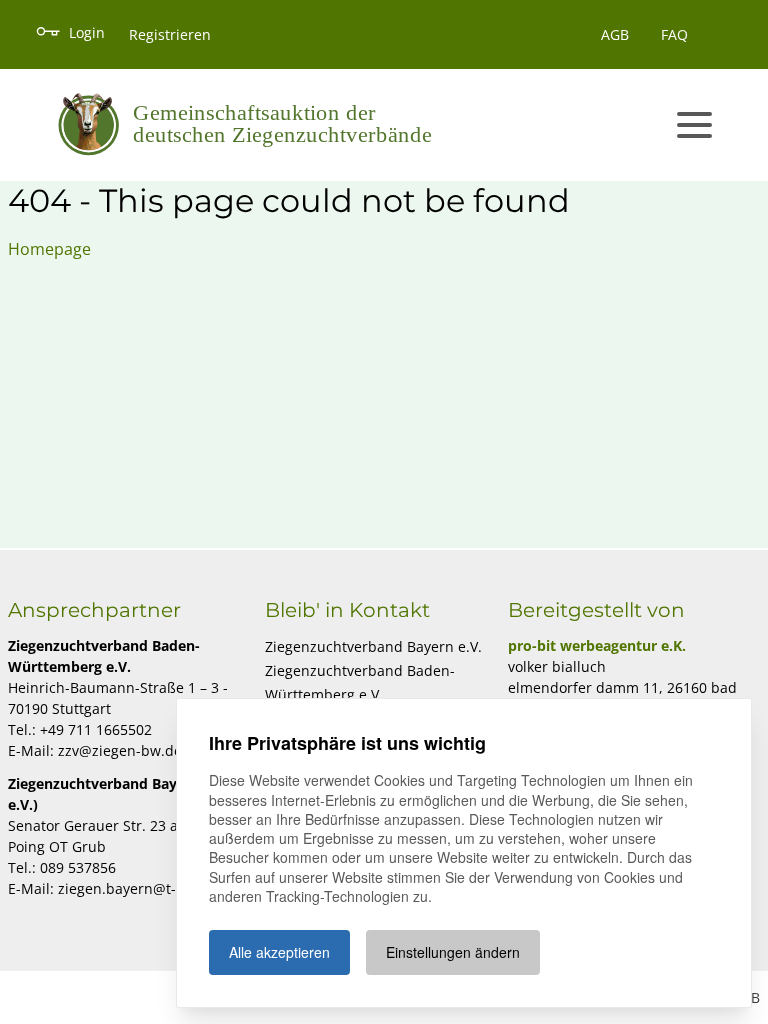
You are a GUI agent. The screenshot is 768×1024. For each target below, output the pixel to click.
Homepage (49, 249)
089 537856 (78, 867)
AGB (615, 34)
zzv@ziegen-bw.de (120, 750)
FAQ (674, 34)
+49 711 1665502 (96, 729)
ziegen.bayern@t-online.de (148, 888)
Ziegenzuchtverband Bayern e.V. (373, 646)
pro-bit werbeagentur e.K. (597, 645)
